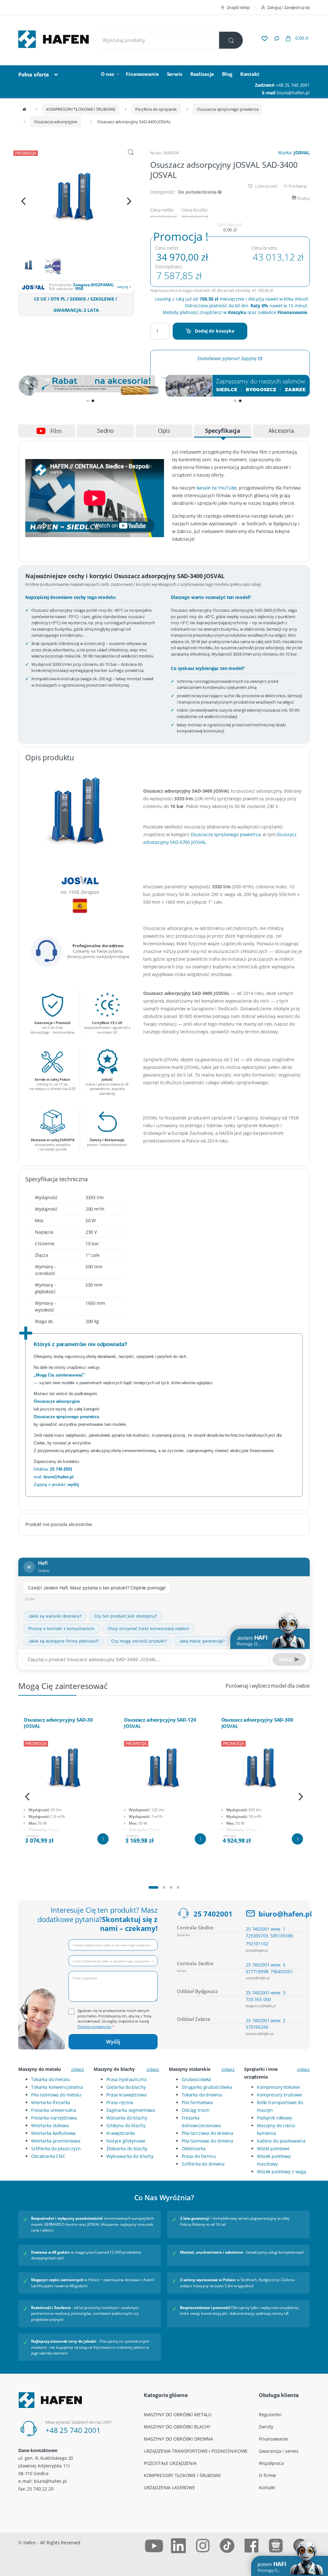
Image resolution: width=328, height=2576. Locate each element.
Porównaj (297, 186)
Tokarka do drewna (202, 2095)
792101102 (257, 1944)
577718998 (257, 1971)
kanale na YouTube (217, 488)
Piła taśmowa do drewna (207, 2141)
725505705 (257, 1936)
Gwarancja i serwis (279, 2451)
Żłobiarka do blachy (127, 2148)
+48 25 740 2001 (293, 85)
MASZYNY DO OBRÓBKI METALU (178, 2414)
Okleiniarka (193, 2148)
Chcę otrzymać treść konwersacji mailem (148, 1628)
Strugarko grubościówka (207, 2087)
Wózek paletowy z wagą (282, 2172)
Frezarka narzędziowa (54, 2118)
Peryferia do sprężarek (156, 109)
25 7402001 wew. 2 (266, 2020)
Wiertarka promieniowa (56, 2141)
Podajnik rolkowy (275, 2118)
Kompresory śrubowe (279, 2095)
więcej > (124, 287)
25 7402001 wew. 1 (266, 1929)
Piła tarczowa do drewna (207, 2133)
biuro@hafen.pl (293, 93)
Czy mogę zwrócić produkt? (139, 1641)
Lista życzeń (266, 186)
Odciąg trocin (196, 2110)
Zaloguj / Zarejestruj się (288, 7)
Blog (227, 74)
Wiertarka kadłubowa (53, 2133)
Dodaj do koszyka (214, 331)
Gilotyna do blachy (126, 2125)
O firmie (267, 2475)
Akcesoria (281, 431)
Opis (164, 431)
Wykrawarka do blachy (130, 2156)
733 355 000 (258, 1999)
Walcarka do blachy (127, 2118)
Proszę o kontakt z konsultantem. (62, 1628)
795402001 (282, 1971)
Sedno (105, 431)
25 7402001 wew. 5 (266, 1965)
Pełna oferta (34, 75)
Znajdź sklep (238, 7)
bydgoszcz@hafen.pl (261, 2006)
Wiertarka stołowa (50, 2125)
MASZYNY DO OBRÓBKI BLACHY (177, 2427)
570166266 (257, 2027)
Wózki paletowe (273, 2148)
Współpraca (271, 2463)
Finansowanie (142, 74)
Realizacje (202, 74)
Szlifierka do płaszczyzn (56, 2148)
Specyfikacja (223, 431)
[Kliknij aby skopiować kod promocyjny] (90, 386)
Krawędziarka (121, 2133)
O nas (107, 74)
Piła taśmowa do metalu (56, 2095)
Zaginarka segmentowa (131, 2110)
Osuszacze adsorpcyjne (56, 122)
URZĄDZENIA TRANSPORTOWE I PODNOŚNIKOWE (196, 2451)
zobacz (78, 2069)
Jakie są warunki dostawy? (55, 1616)
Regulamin (270, 2414)
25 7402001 (213, 1914)
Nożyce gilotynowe (126, 2141)
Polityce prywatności (94, 2027)
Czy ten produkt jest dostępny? (126, 1616)
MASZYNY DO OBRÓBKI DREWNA (179, 2439)
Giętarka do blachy (126, 2087)
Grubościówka (196, 2079)
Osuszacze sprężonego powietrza (228, 109)
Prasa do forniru (199, 2156)
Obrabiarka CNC (48, 2156)
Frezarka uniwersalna (54, 2110)
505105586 (282, 1936)
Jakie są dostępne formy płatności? (64, 1641)
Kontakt (250, 74)
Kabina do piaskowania (281, 2141)
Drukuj (303, 198)
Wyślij (113, 2042)
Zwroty (266, 2427)
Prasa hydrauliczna (126, 2079)
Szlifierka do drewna (203, 2164)
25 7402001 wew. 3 (266, 1993)
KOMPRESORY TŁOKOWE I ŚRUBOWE (81, 109)
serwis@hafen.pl (258, 1978)
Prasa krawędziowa (127, 2095)
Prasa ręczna (120, 2102)
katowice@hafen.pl (260, 2034)
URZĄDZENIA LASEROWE (169, 2487)
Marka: (294, 153)
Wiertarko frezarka (50, 2102)
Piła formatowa (197, 2102)
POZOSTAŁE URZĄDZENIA (170, 2463)
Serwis (175, 74)
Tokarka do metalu (51, 2079)
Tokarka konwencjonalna (57, 2087)
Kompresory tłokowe (278, 2087)
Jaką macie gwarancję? (202, 1641)
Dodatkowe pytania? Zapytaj (228, 358)
